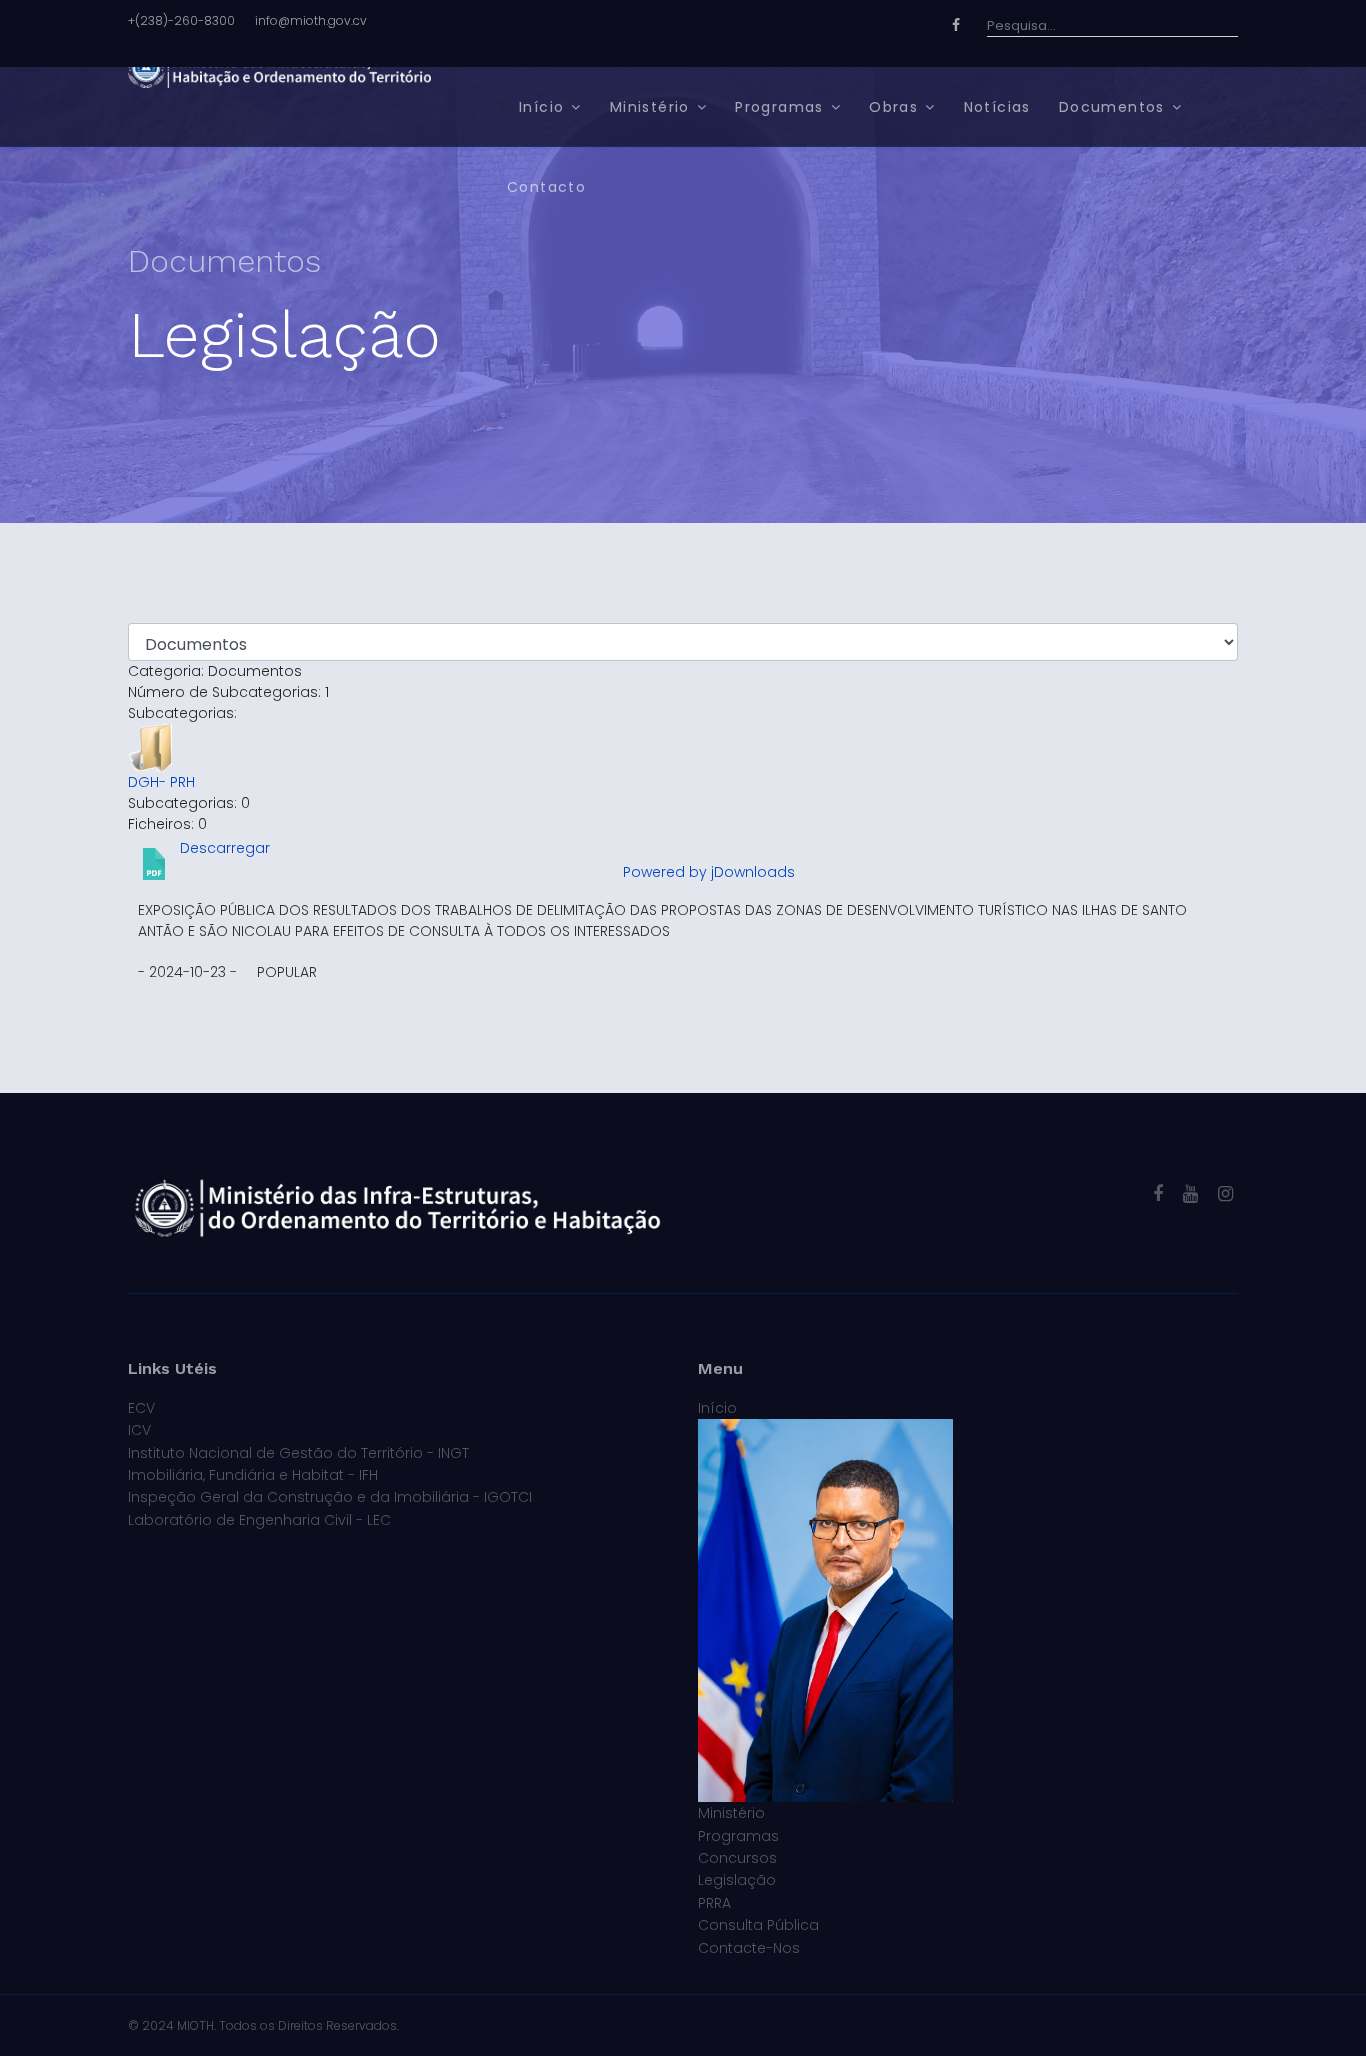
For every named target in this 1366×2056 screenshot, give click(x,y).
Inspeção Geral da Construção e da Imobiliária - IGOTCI (330, 1497)
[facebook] (1158, 1193)
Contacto (546, 187)
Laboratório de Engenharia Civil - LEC (259, 1520)
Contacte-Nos (749, 1948)
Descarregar (225, 848)
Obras (893, 107)
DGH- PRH (161, 782)
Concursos (737, 1858)
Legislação (737, 1880)
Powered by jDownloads (709, 872)
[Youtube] (1190, 1193)
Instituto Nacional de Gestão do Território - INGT (298, 1453)
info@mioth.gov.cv (311, 20)
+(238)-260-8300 (181, 20)
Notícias (997, 107)
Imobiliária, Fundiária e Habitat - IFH (253, 1475)
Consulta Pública (758, 1925)
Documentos (1112, 107)
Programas (779, 107)
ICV (139, 1430)
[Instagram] (1225, 1193)
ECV (141, 1408)
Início (541, 107)
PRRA (714, 1903)
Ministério (650, 107)
